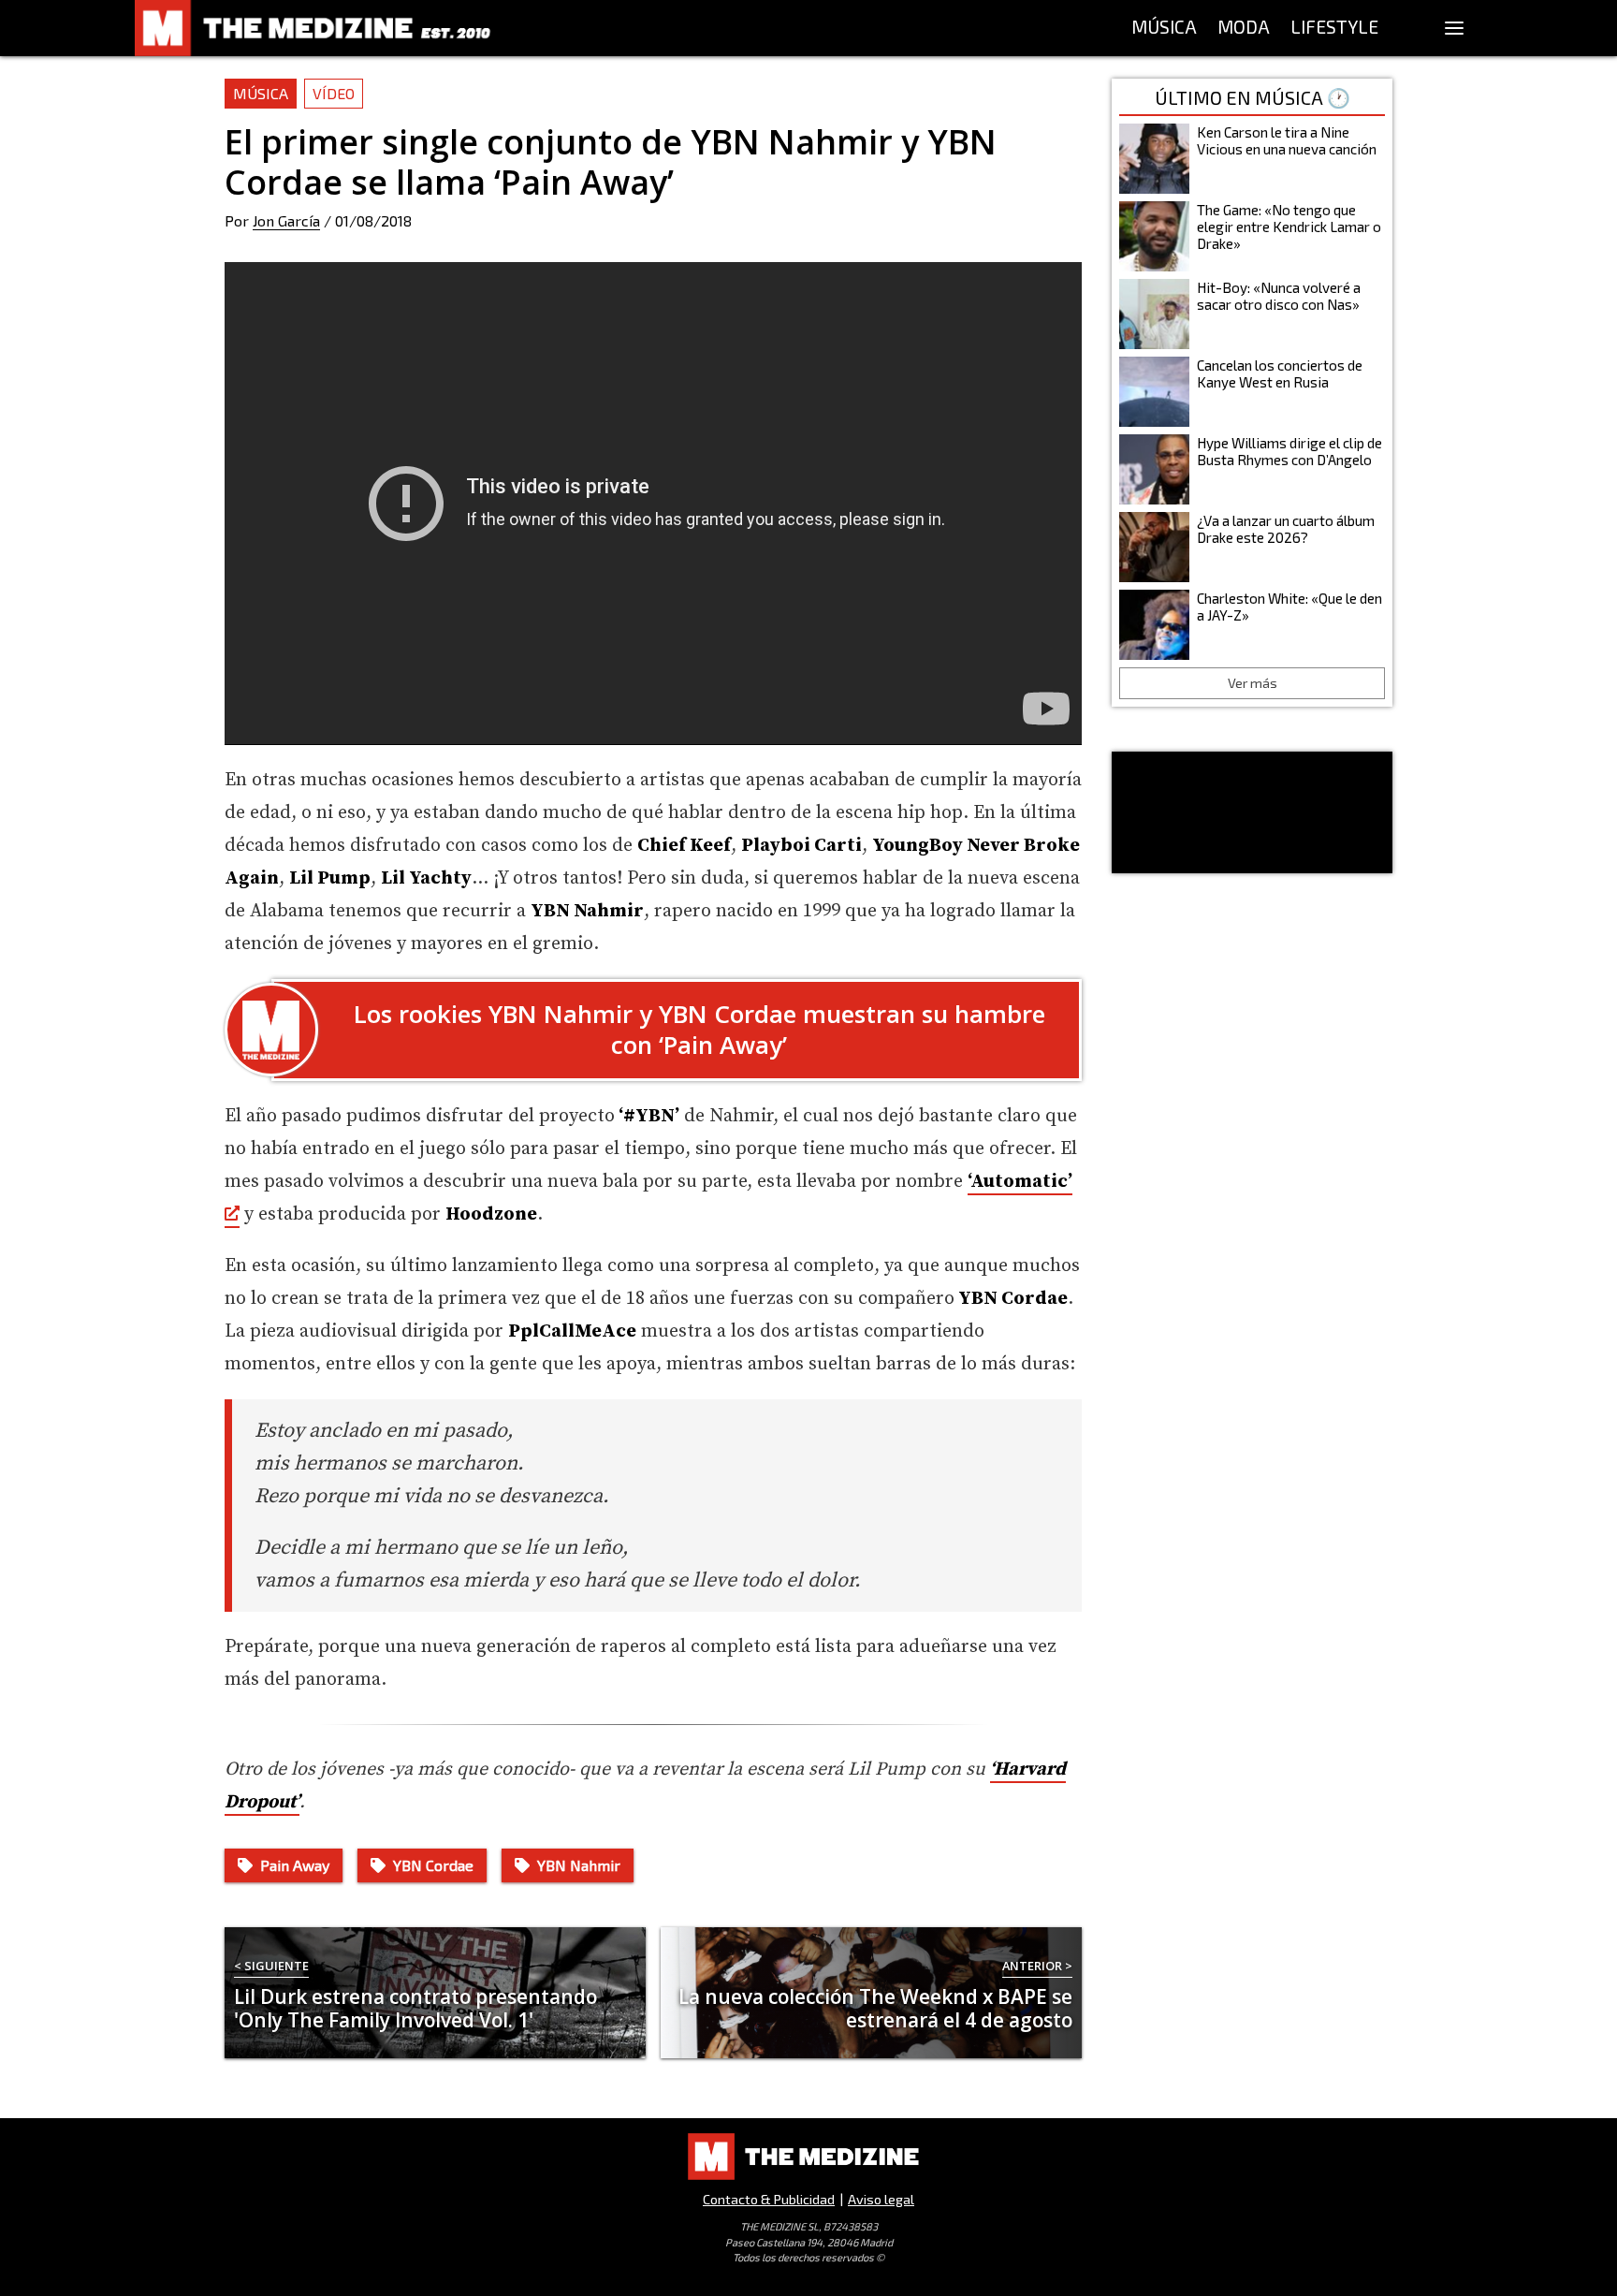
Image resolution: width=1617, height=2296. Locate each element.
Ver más (1253, 683)
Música (261, 93)
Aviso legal (881, 2199)
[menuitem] (1164, 28)
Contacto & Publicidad (769, 2199)
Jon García (286, 220)
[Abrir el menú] (1454, 28)
